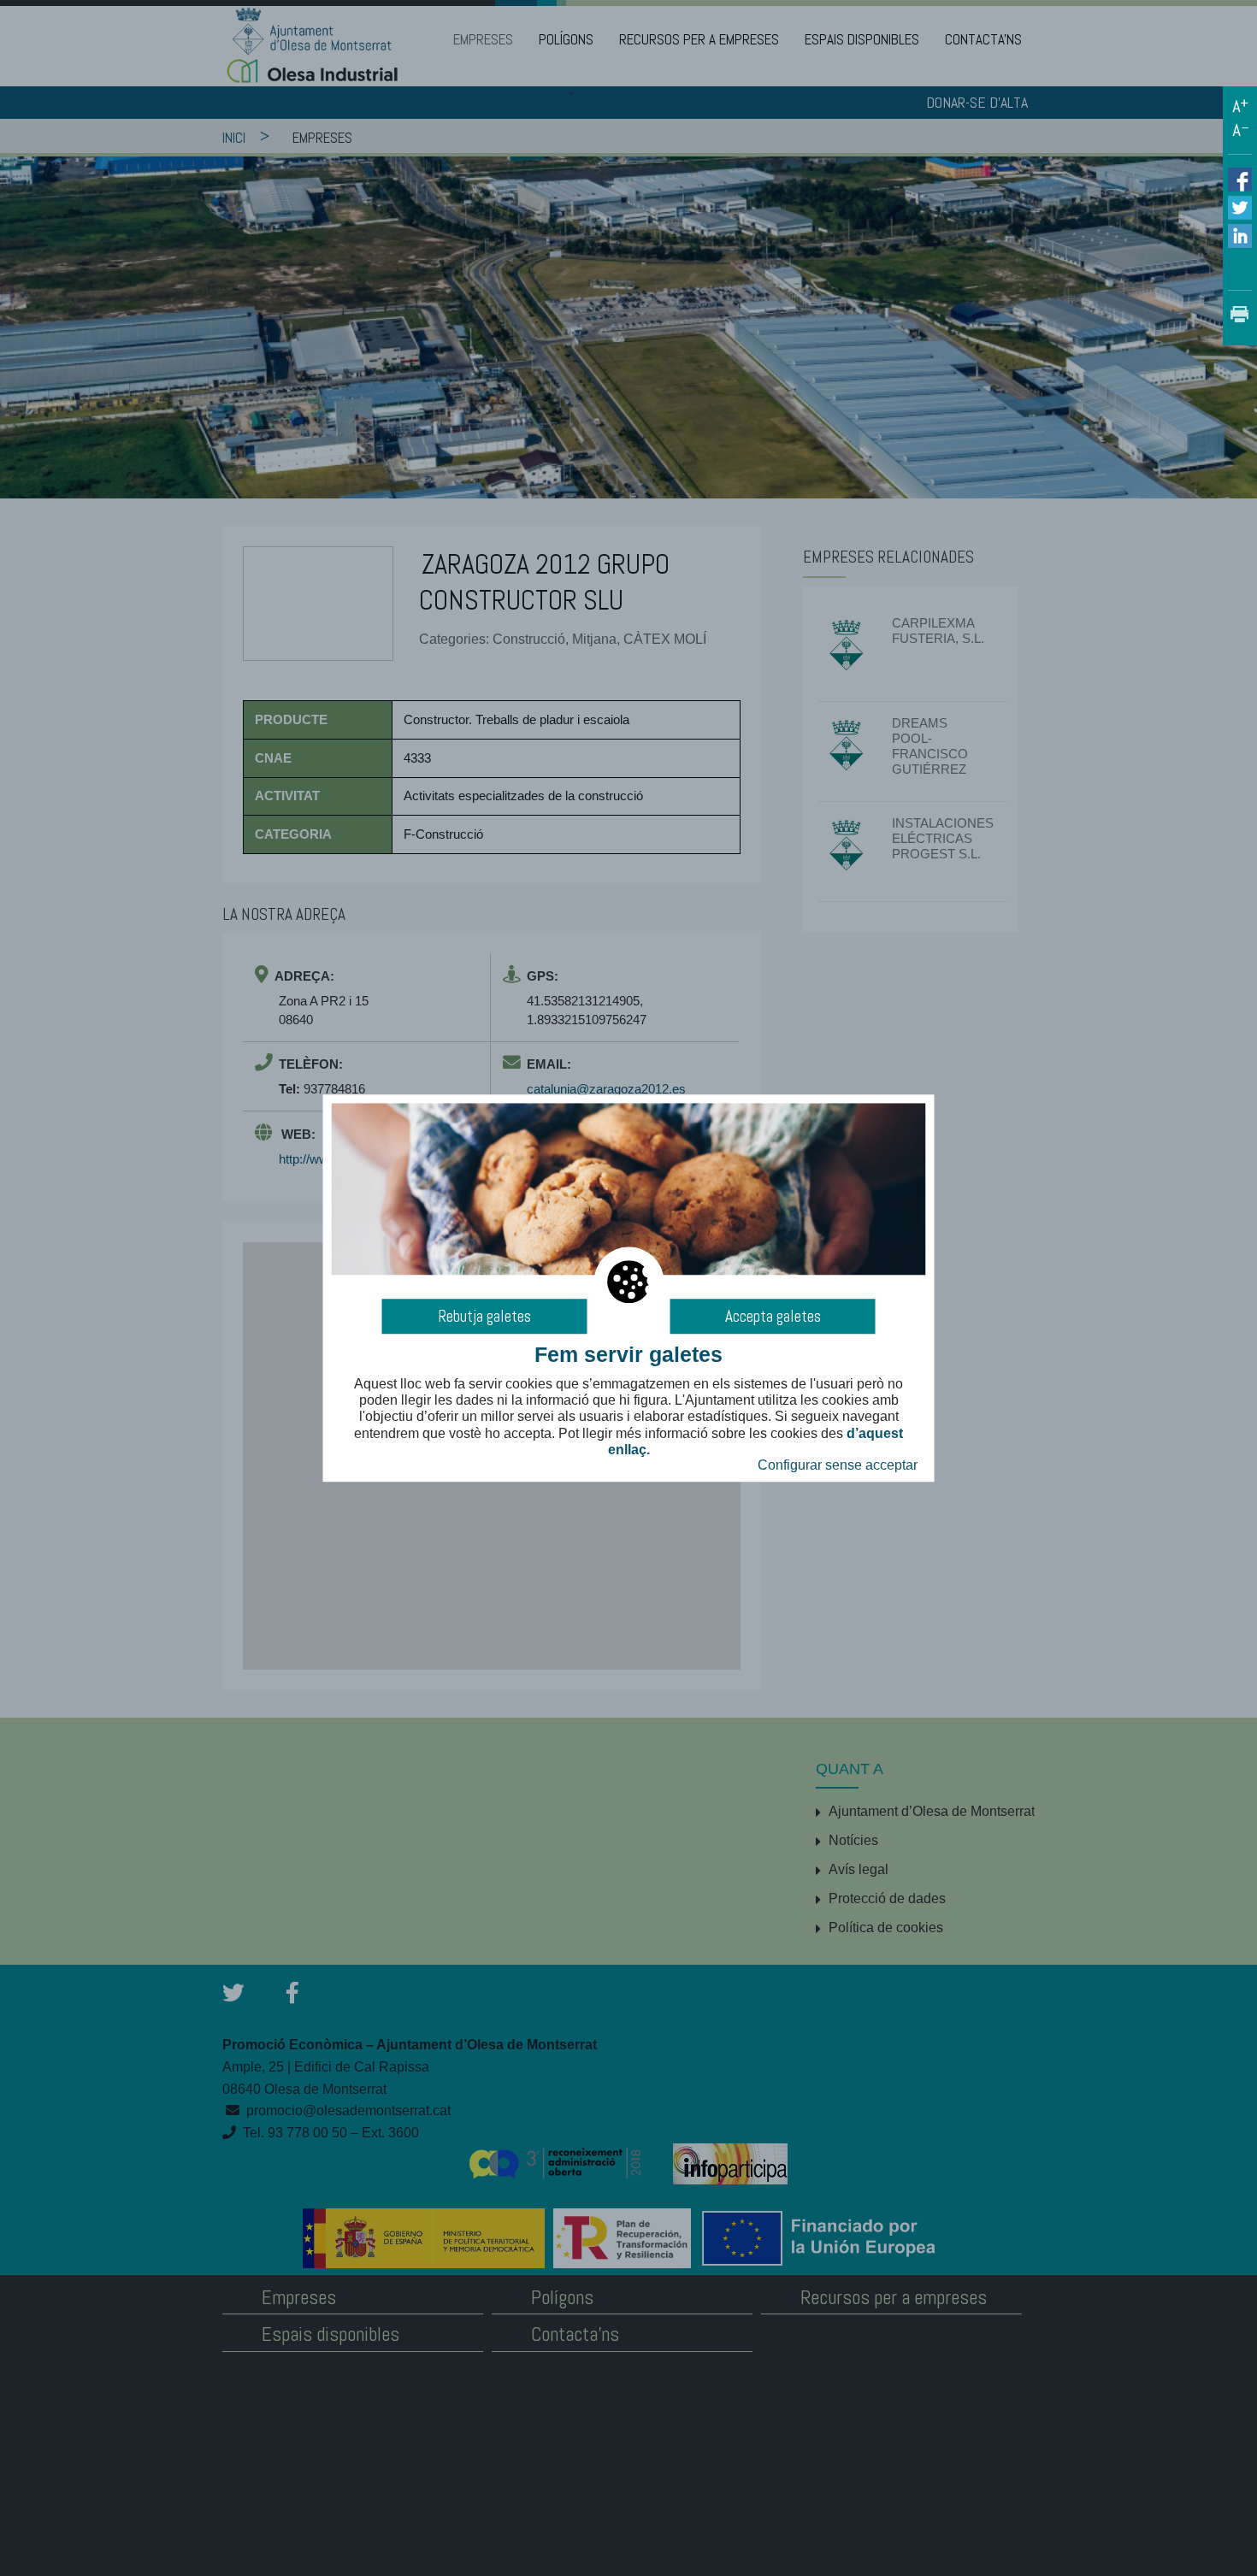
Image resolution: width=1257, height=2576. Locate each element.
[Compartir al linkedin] (1240, 235)
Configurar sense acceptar (838, 1465)
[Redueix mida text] (1240, 130)
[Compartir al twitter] (1240, 206)
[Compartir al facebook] (1240, 180)
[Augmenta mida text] (1240, 106)
